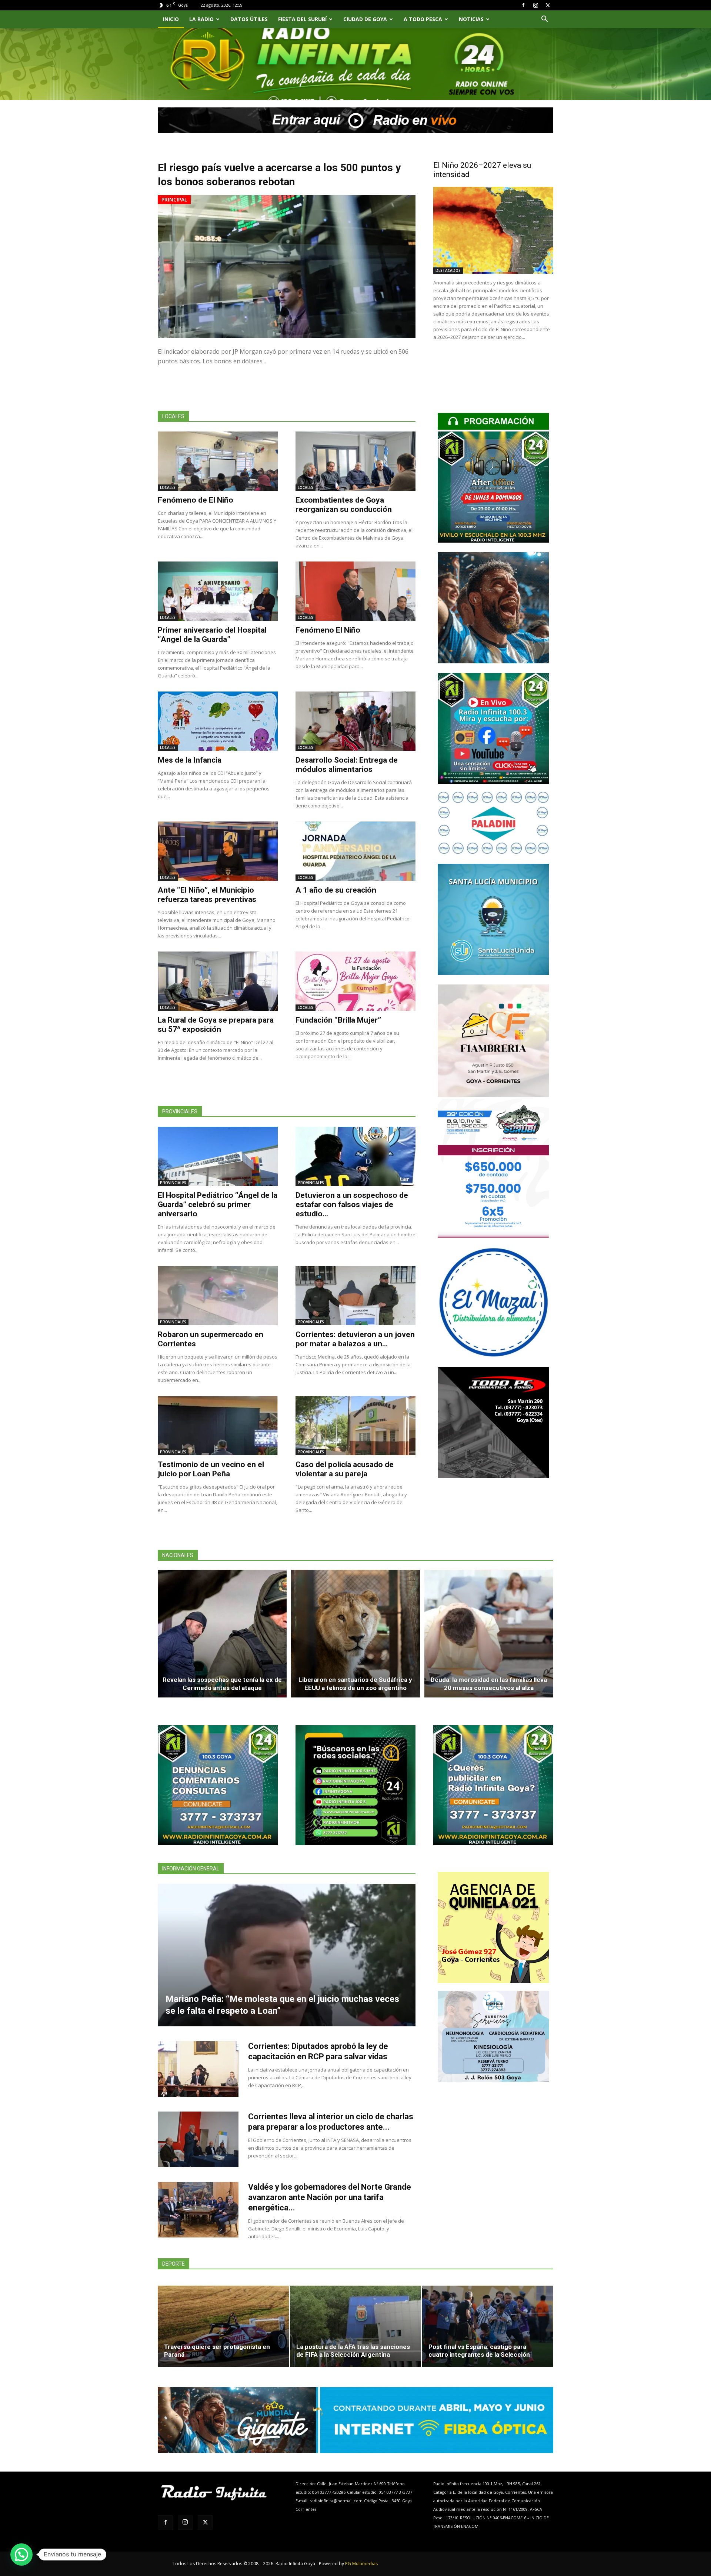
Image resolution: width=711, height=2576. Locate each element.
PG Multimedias (361, 2564)
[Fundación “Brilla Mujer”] (355, 981)
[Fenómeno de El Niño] (218, 461)
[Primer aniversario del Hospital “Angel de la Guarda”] (218, 591)
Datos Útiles (249, 19)
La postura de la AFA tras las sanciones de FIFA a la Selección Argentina (353, 2351)
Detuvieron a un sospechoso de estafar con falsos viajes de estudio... (352, 1204)
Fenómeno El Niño (328, 630)
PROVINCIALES (173, 1183)
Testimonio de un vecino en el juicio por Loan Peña (211, 1469)
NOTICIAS (471, 19)
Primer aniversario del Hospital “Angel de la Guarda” (212, 635)
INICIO (171, 19)
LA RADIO (201, 19)
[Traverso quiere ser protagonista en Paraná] (223, 2326)
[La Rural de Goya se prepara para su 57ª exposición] (218, 981)
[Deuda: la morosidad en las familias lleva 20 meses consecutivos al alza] (489, 1634)
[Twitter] (548, 5)
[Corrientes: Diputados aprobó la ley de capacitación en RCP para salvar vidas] (198, 2069)
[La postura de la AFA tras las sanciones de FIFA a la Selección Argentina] (355, 2326)
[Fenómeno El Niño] (355, 591)
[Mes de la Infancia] (218, 721)
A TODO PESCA (423, 19)
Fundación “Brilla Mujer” (338, 1020)
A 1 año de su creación (336, 890)
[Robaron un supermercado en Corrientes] (218, 1296)
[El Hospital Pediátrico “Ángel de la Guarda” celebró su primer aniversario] (218, 1156)
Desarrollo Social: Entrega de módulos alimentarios (347, 765)
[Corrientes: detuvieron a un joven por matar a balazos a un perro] (355, 1296)
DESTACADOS (448, 270)
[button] (544, 20)
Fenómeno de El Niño (196, 500)
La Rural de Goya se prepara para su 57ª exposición (216, 1025)
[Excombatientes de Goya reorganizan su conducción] (355, 461)
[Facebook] (523, 5)
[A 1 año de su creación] (355, 851)
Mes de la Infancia (190, 760)
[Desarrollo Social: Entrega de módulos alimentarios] (355, 721)
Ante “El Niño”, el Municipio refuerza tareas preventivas (207, 895)
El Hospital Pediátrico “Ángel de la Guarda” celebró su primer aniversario (218, 1204)
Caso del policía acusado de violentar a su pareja (345, 1469)
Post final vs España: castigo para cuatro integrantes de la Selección (479, 2351)
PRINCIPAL (174, 199)
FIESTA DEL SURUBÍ (302, 19)
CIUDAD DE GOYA (365, 19)
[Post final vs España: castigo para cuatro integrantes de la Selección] (488, 2326)
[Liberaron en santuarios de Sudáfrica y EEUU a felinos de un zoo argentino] (355, 1634)
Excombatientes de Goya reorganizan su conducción (344, 505)
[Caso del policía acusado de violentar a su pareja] (355, 1426)
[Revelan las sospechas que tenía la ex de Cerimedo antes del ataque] (222, 1634)
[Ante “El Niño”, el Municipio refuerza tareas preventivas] (218, 851)
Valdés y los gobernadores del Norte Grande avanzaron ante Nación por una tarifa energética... (330, 2197)
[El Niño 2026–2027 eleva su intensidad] (493, 230)
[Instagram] (535, 5)
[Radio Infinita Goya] (196, 73)
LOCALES (168, 487)
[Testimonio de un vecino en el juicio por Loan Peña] (218, 1426)
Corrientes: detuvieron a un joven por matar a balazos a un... (355, 1339)
